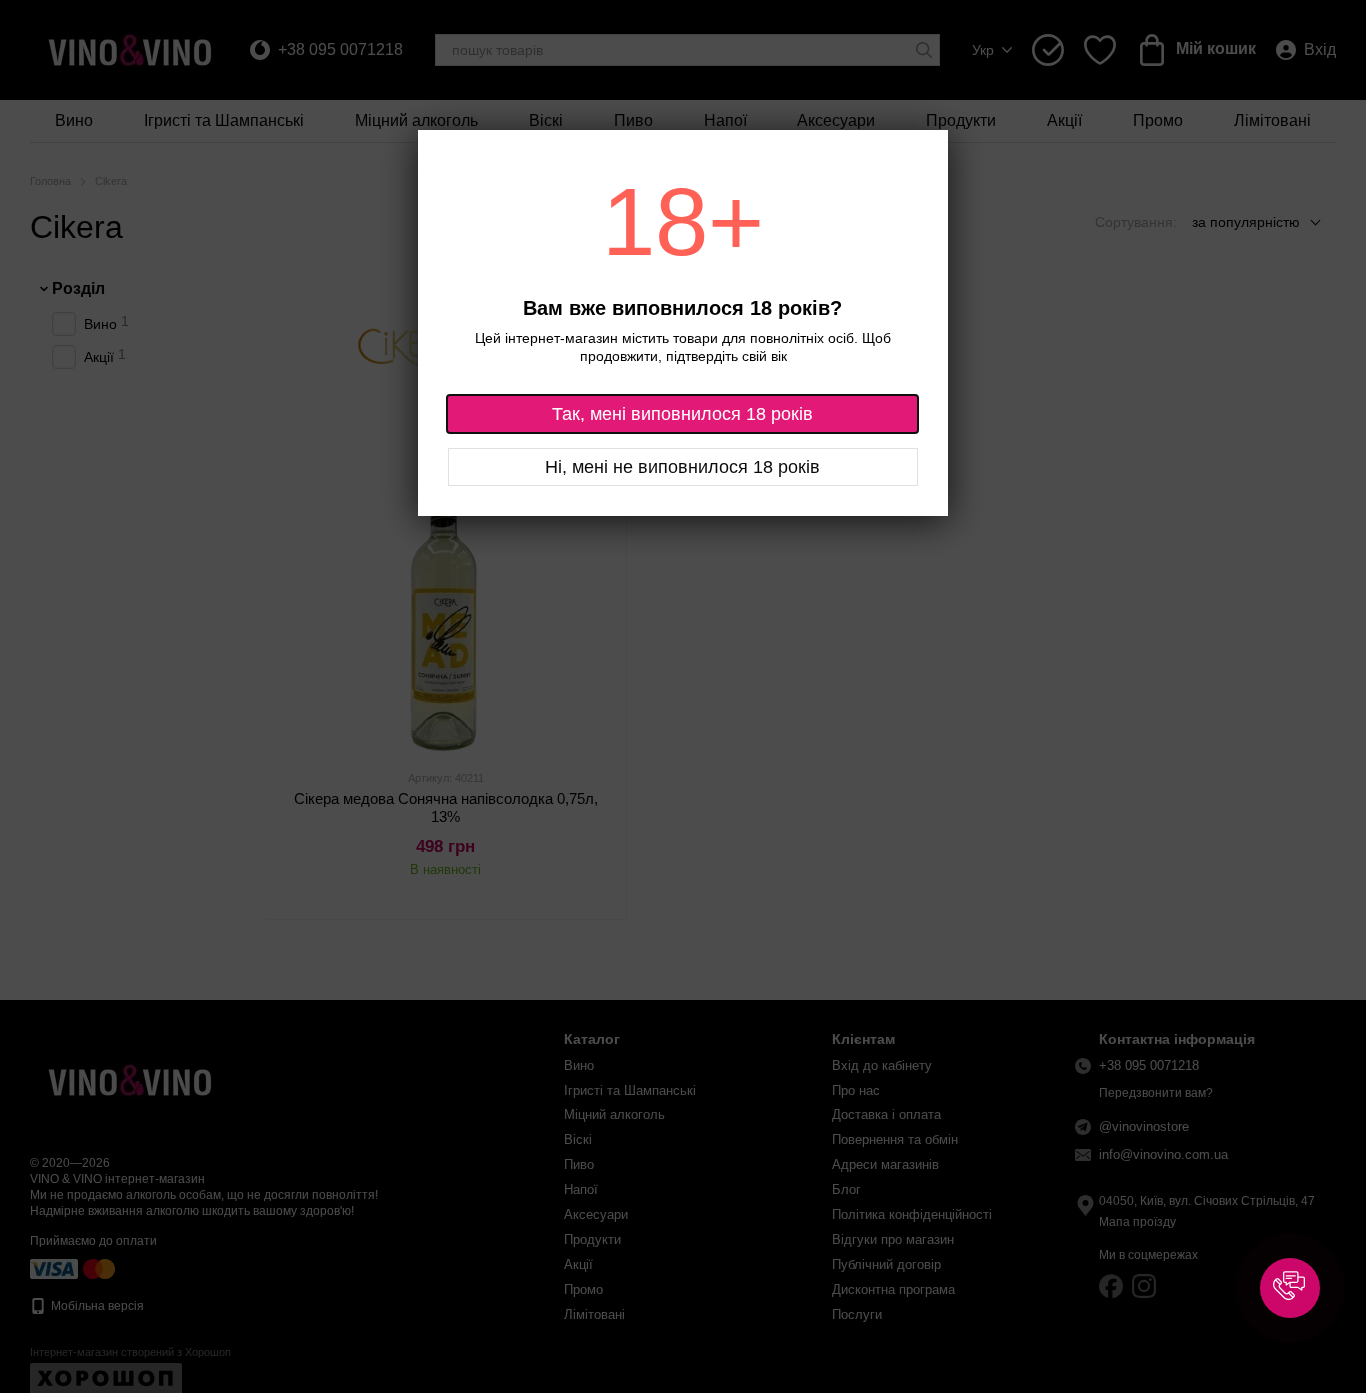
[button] (1290, 1288)
